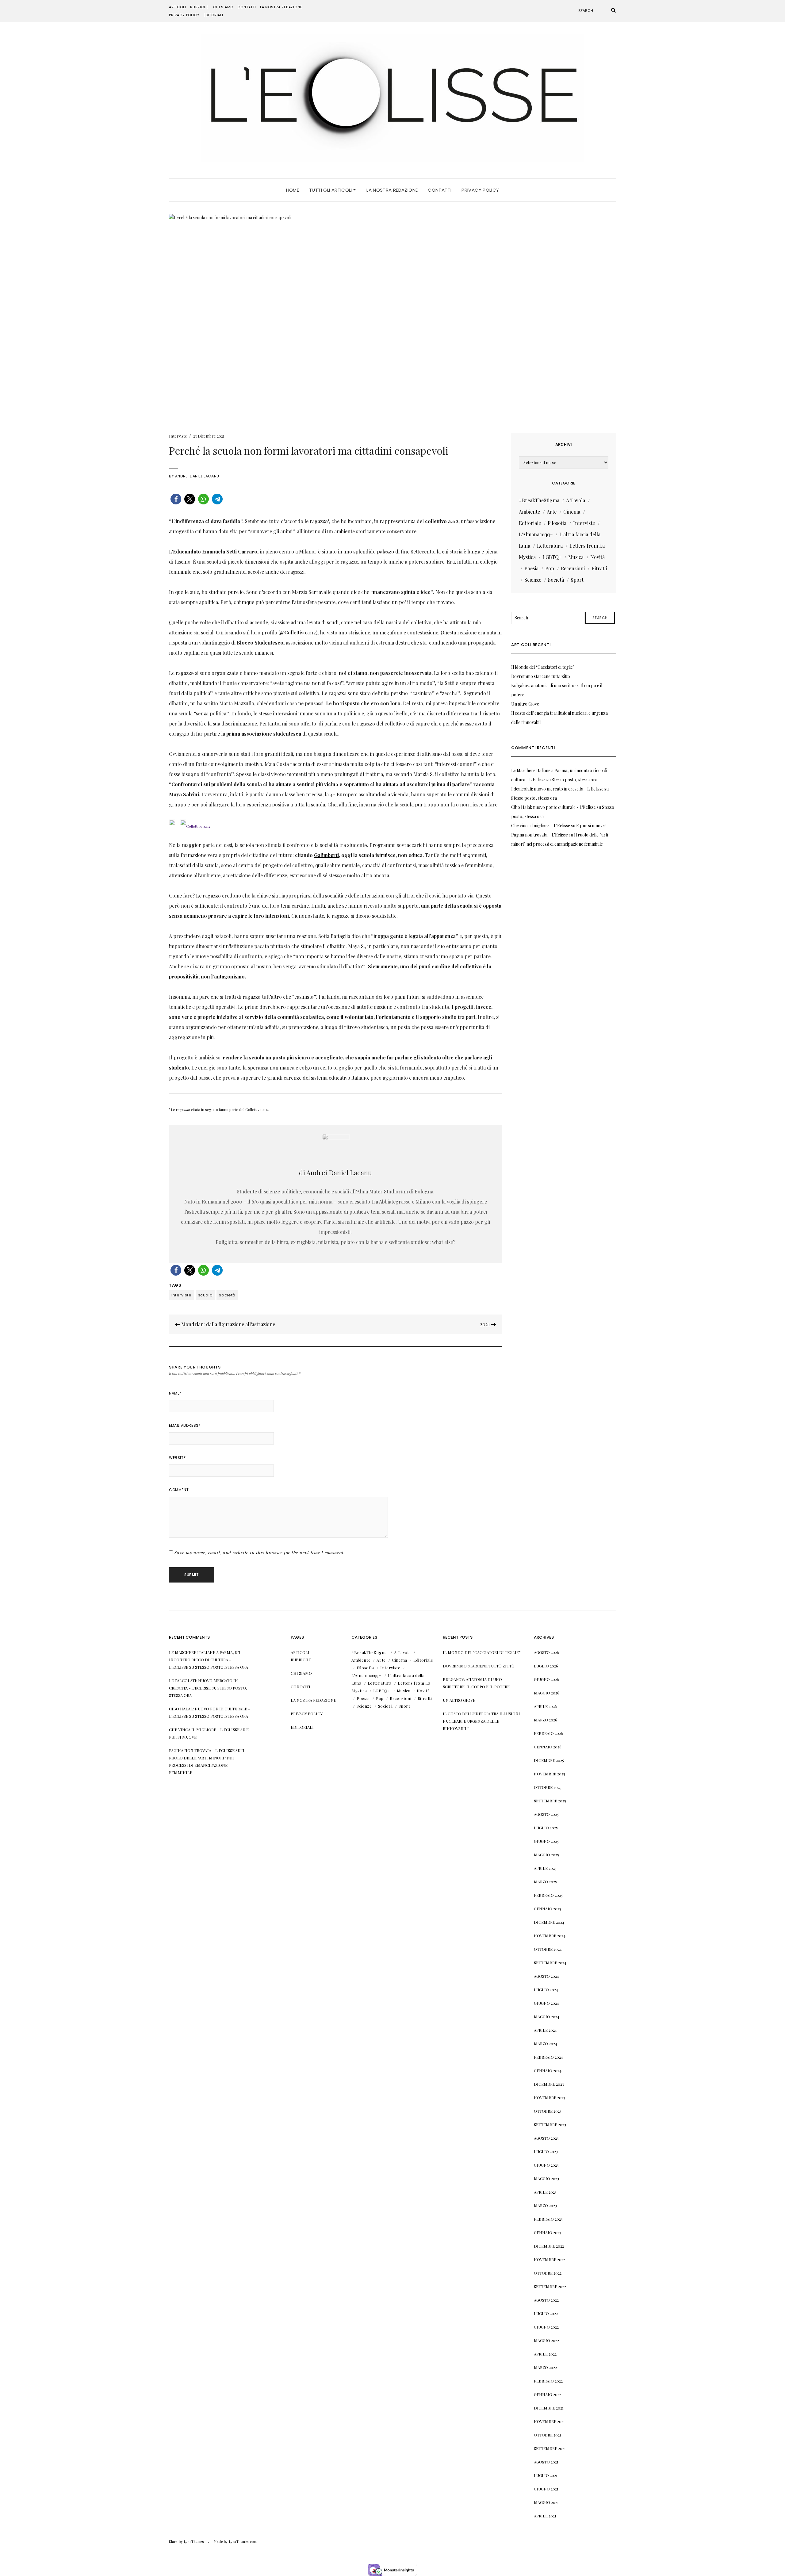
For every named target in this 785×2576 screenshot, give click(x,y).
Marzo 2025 (545, 1882)
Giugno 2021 (546, 2489)
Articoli (178, 7)
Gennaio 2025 (548, 1909)
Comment (179, 1490)
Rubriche (199, 7)
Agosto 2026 (546, 1652)
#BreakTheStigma (539, 500)
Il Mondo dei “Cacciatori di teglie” (543, 667)
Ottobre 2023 (548, 2111)
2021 (485, 1324)
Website (177, 1458)
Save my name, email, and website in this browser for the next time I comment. (260, 1552)
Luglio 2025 (546, 1828)
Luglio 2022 (546, 2313)
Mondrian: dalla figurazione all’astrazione (228, 1324)
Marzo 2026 (546, 1720)
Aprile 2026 (545, 1706)
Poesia (531, 568)
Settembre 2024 (550, 1963)
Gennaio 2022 (548, 2394)
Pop (550, 568)
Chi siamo (223, 7)
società (227, 1295)
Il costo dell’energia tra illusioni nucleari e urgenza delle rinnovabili (481, 1721)
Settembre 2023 (550, 2124)
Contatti (247, 7)
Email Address (185, 1425)
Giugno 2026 (546, 1679)
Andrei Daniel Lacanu (197, 476)
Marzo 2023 (545, 2205)
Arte (552, 512)
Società (556, 580)
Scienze (533, 580)
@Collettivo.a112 (298, 632)
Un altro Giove (525, 704)
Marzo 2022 (545, 2367)
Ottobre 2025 (548, 1787)
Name (175, 1393)
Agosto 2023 (546, 2138)
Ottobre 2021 (548, 2435)
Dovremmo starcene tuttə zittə (541, 676)
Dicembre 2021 (549, 2408)
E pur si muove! (591, 826)
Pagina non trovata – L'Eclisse (540, 835)
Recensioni (573, 568)
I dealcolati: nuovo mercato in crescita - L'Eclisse (557, 789)
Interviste (178, 436)
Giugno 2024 (546, 2003)
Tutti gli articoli (331, 190)
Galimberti (326, 855)
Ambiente (529, 512)
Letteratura (550, 546)
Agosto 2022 (546, 2300)
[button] (176, 499)
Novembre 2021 (549, 2421)
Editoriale (530, 523)
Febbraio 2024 (548, 2057)
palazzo (385, 551)
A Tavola (576, 500)
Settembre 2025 (550, 1801)
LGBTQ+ (552, 557)
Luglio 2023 (546, 2151)
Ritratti (599, 568)
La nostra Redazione (281, 7)
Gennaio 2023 (548, 2232)
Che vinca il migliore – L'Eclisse (541, 826)
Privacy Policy (184, 15)
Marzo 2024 (546, 2044)
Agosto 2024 (546, 1976)
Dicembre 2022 (549, 2246)
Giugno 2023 (546, 2165)
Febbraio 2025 (548, 1895)
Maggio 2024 (547, 2017)
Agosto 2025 (546, 1814)
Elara (173, 2542)
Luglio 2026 (546, 1666)
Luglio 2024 (546, 1990)
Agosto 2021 (546, 2462)
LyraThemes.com (243, 2542)
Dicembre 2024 (549, 1922)
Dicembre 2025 (549, 1760)
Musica (576, 557)
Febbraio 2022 (548, 2381)
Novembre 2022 (549, 2259)
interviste (182, 1295)
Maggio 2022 (546, 2340)
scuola (205, 1295)
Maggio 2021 (546, 2502)
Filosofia (557, 523)
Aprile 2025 (545, 1868)
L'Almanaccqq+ (536, 534)
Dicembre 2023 (549, 2084)
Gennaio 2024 (548, 2071)
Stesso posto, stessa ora (574, 780)
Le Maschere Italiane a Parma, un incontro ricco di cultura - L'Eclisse (205, 1660)
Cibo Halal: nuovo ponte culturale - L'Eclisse (553, 807)
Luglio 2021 (546, 2475)
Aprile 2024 (545, 2030)
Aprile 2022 (545, 2354)
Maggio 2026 (547, 1693)
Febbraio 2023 (548, 2219)
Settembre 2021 (550, 2448)
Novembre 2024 (550, 1936)
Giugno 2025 (546, 1841)
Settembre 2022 (550, 2286)
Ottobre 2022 (548, 2273)
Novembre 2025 (549, 1774)
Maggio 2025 (546, 1855)
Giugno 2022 (546, 2327)
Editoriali (213, 15)
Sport (577, 580)
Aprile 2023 (545, 2192)
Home (293, 190)
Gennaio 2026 (548, 1747)
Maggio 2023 (546, 2178)
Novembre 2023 (549, 2098)
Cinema (572, 512)
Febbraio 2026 (548, 1733)
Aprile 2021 (545, 2516)
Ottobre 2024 (548, 1949)
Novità (597, 557)
